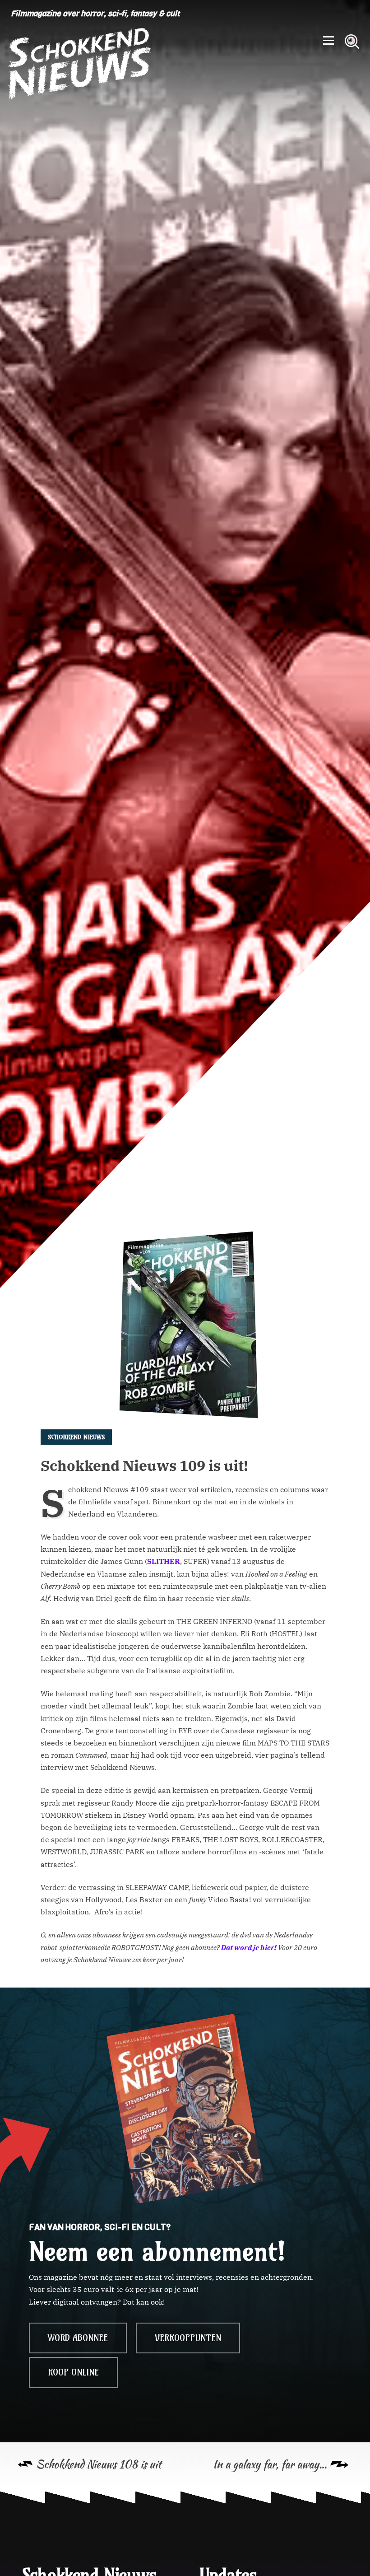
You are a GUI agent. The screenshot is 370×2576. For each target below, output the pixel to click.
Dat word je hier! (249, 1947)
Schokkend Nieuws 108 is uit (99, 2464)
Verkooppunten (188, 2338)
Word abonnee (78, 2338)
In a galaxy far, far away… (270, 2464)
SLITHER (164, 1561)
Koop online (73, 2372)
